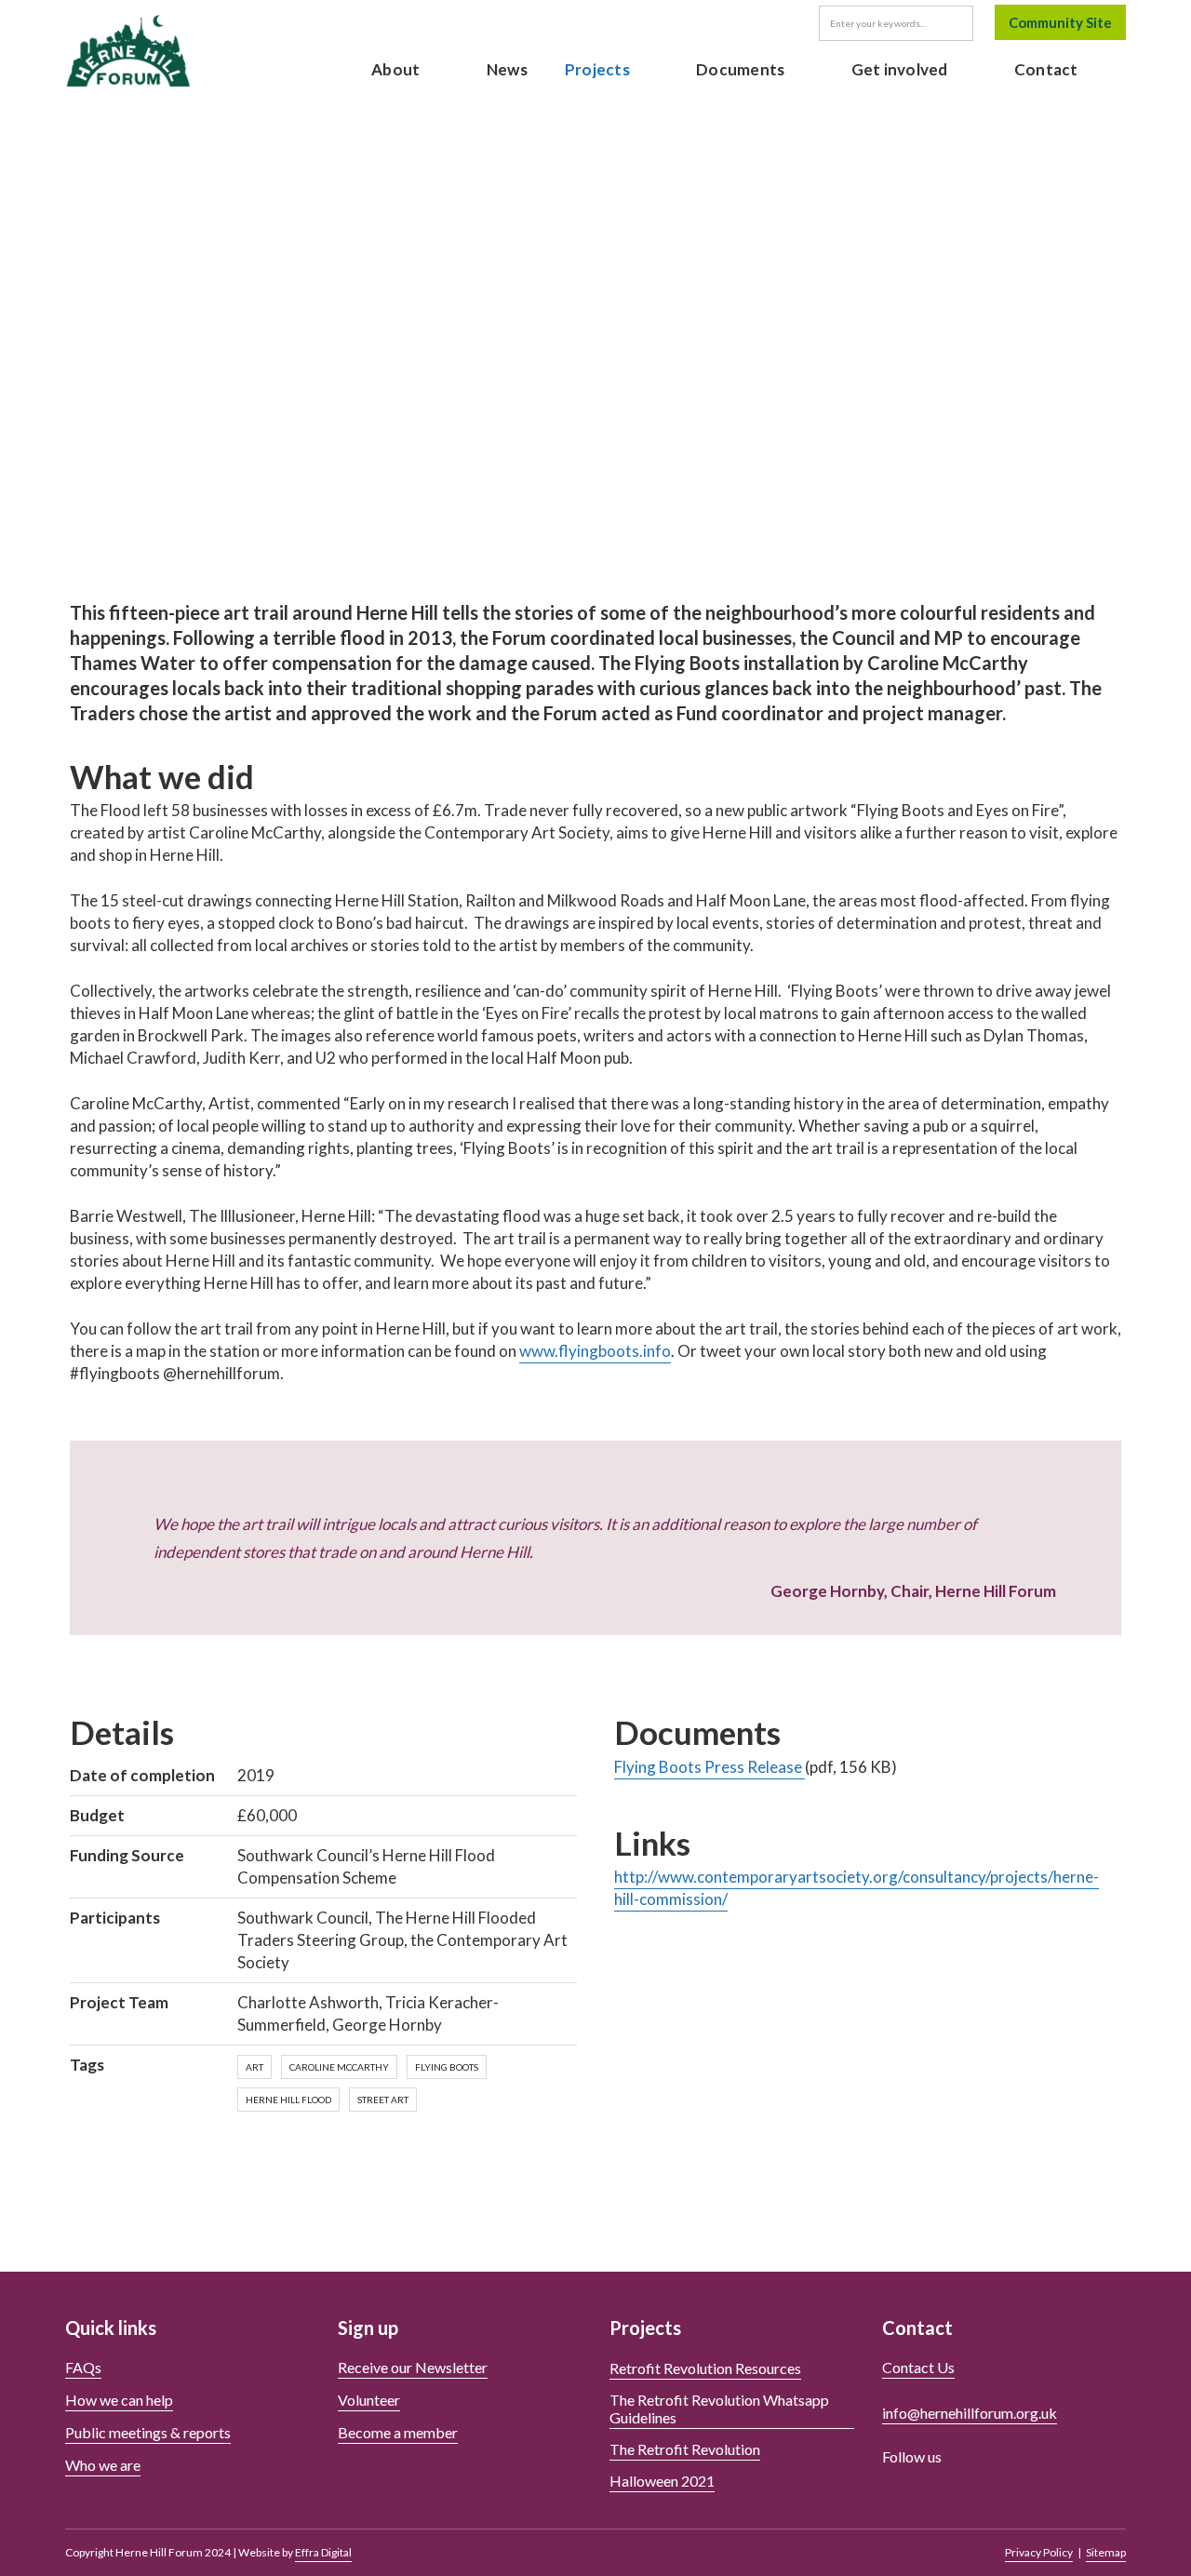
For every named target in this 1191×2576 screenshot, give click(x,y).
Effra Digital (323, 2552)
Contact (1046, 69)
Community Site (1060, 22)
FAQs (83, 2367)
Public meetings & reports (148, 2432)
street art (383, 2100)
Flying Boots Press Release (709, 1767)
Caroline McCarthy (339, 2067)
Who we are (103, 2465)
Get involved (900, 69)
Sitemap (1106, 2552)
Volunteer (369, 2400)
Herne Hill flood (288, 2100)
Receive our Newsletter (413, 2367)
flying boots (447, 2067)
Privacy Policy (1039, 2552)
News (507, 69)
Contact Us (918, 2367)
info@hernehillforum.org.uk (970, 2413)
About (395, 69)
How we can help (119, 2400)
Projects (597, 69)
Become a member (398, 2432)
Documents (740, 69)
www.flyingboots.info (595, 1351)
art (254, 2067)
